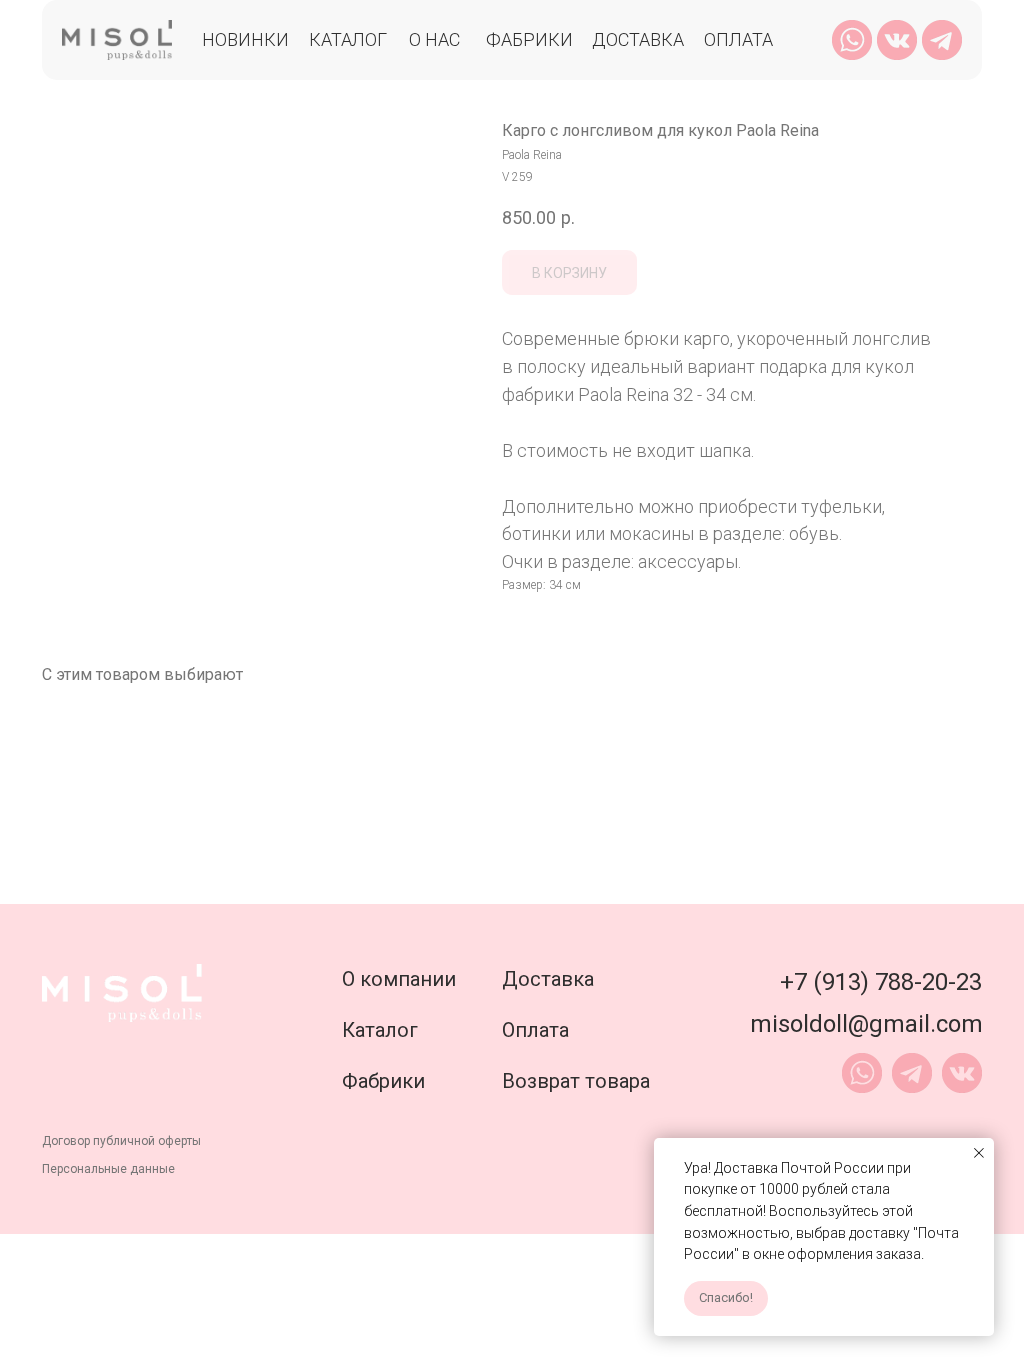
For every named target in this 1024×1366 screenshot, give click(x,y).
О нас (434, 39)
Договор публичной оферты (121, 1141)
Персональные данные (108, 1169)
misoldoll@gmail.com (866, 1024)
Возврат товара (576, 1081)
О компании (399, 979)
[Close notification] (979, 1153)
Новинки (245, 39)
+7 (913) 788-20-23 (881, 982)
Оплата (738, 39)
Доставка (638, 39)
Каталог (348, 39)
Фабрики (529, 39)
